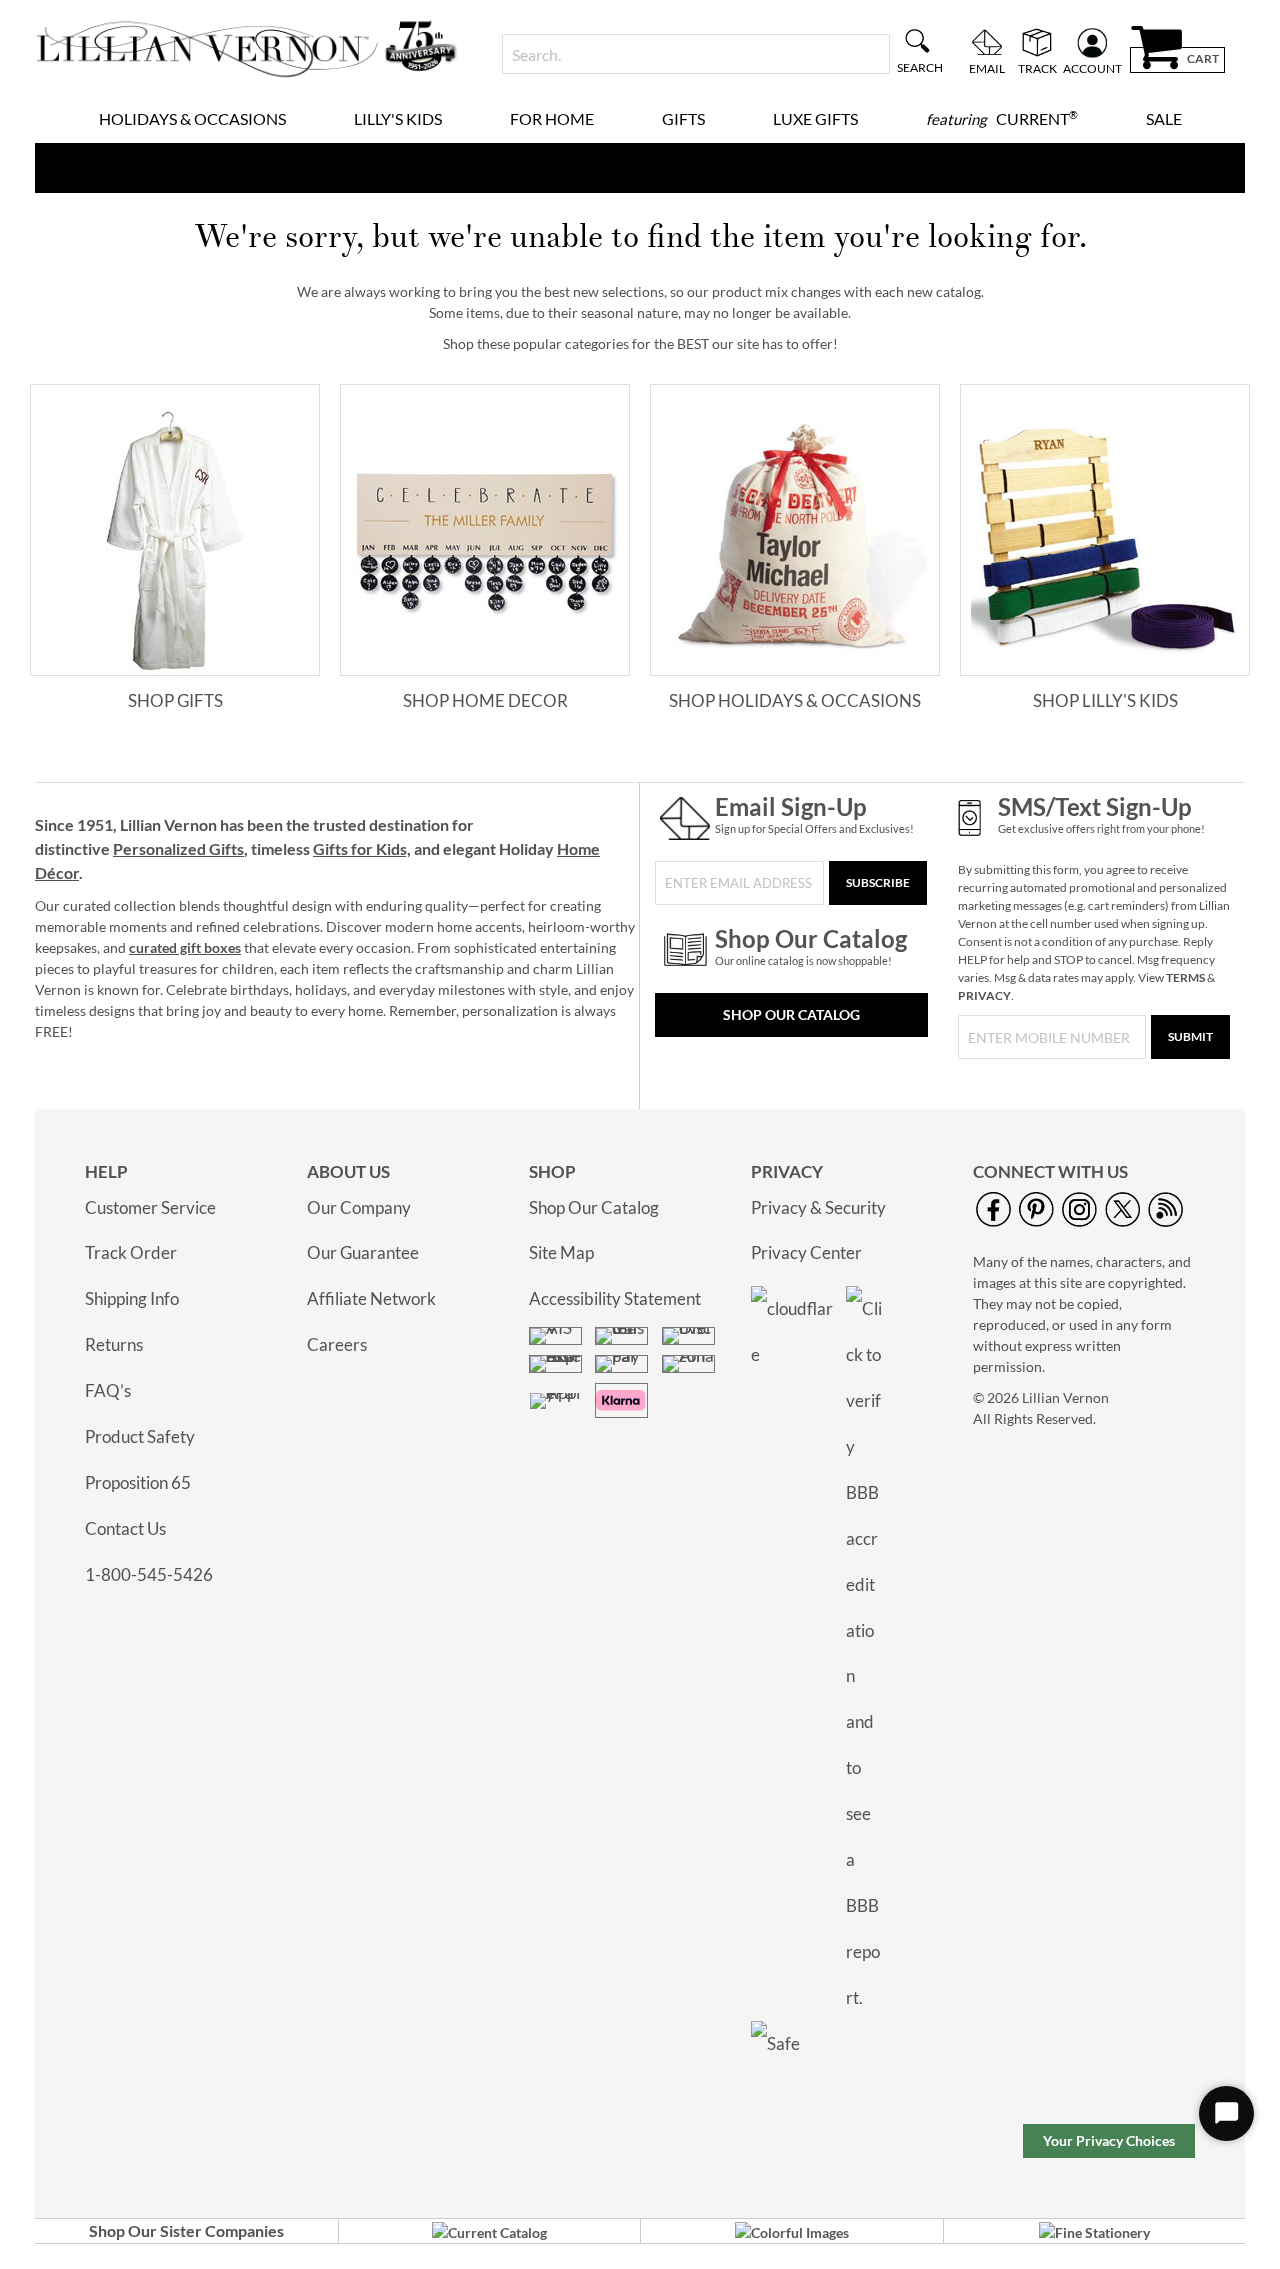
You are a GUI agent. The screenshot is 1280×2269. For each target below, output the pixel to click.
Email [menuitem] (987, 68)
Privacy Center (806, 1252)
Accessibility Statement (615, 1298)
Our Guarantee (363, 1252)
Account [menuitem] (1092, 68)
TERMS (1185, 977)
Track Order (131, 1252)
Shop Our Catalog (791, 1014)
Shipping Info (132, 1298)
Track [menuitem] (1037, 68)
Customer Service (150, 1207)
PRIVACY (984, 995)
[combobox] (695, 54)
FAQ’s (108, 1390)
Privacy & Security (818, 1207)
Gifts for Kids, (362, 848)
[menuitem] (192, 119)
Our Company (359, 1207)
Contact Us (125, 1528)
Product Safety (140, 1436)
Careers (337, 1344)
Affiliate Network (371, 1298)
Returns (114, 1344)
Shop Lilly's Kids (1105, 700)
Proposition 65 (138, 1482)
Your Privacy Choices (1109, 2140)
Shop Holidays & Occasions (795, 700)
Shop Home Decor (485, 700)
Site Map (561, 1252)
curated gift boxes (185, 947)
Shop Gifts (175, 700)
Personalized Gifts (178, 848)
